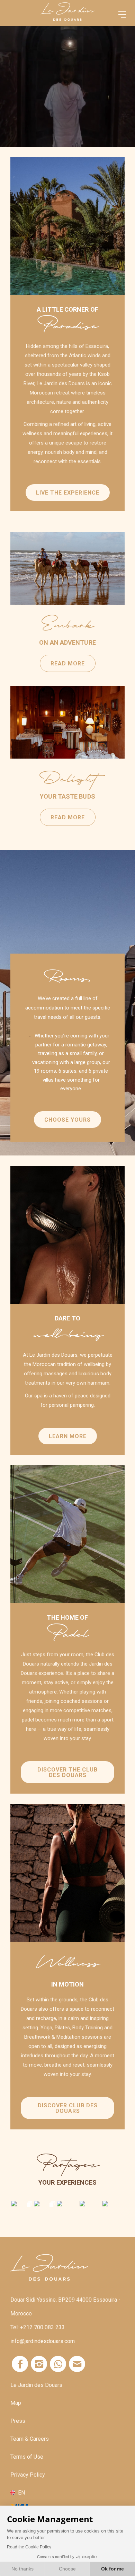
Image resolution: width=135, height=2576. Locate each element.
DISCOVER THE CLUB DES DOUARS (67, 1772)
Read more (67, 568)
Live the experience (68, 493)
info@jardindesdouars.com (43, 2341)
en (21, 2492)
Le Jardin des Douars (36, 2385)
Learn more (68, 1436)
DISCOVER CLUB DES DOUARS (68, 2108)
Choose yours (67, 1120)
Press (18, 2421)
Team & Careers (30, 2439)
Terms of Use (27, 2457)
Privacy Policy (28, 2475)
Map (16, 2403)
